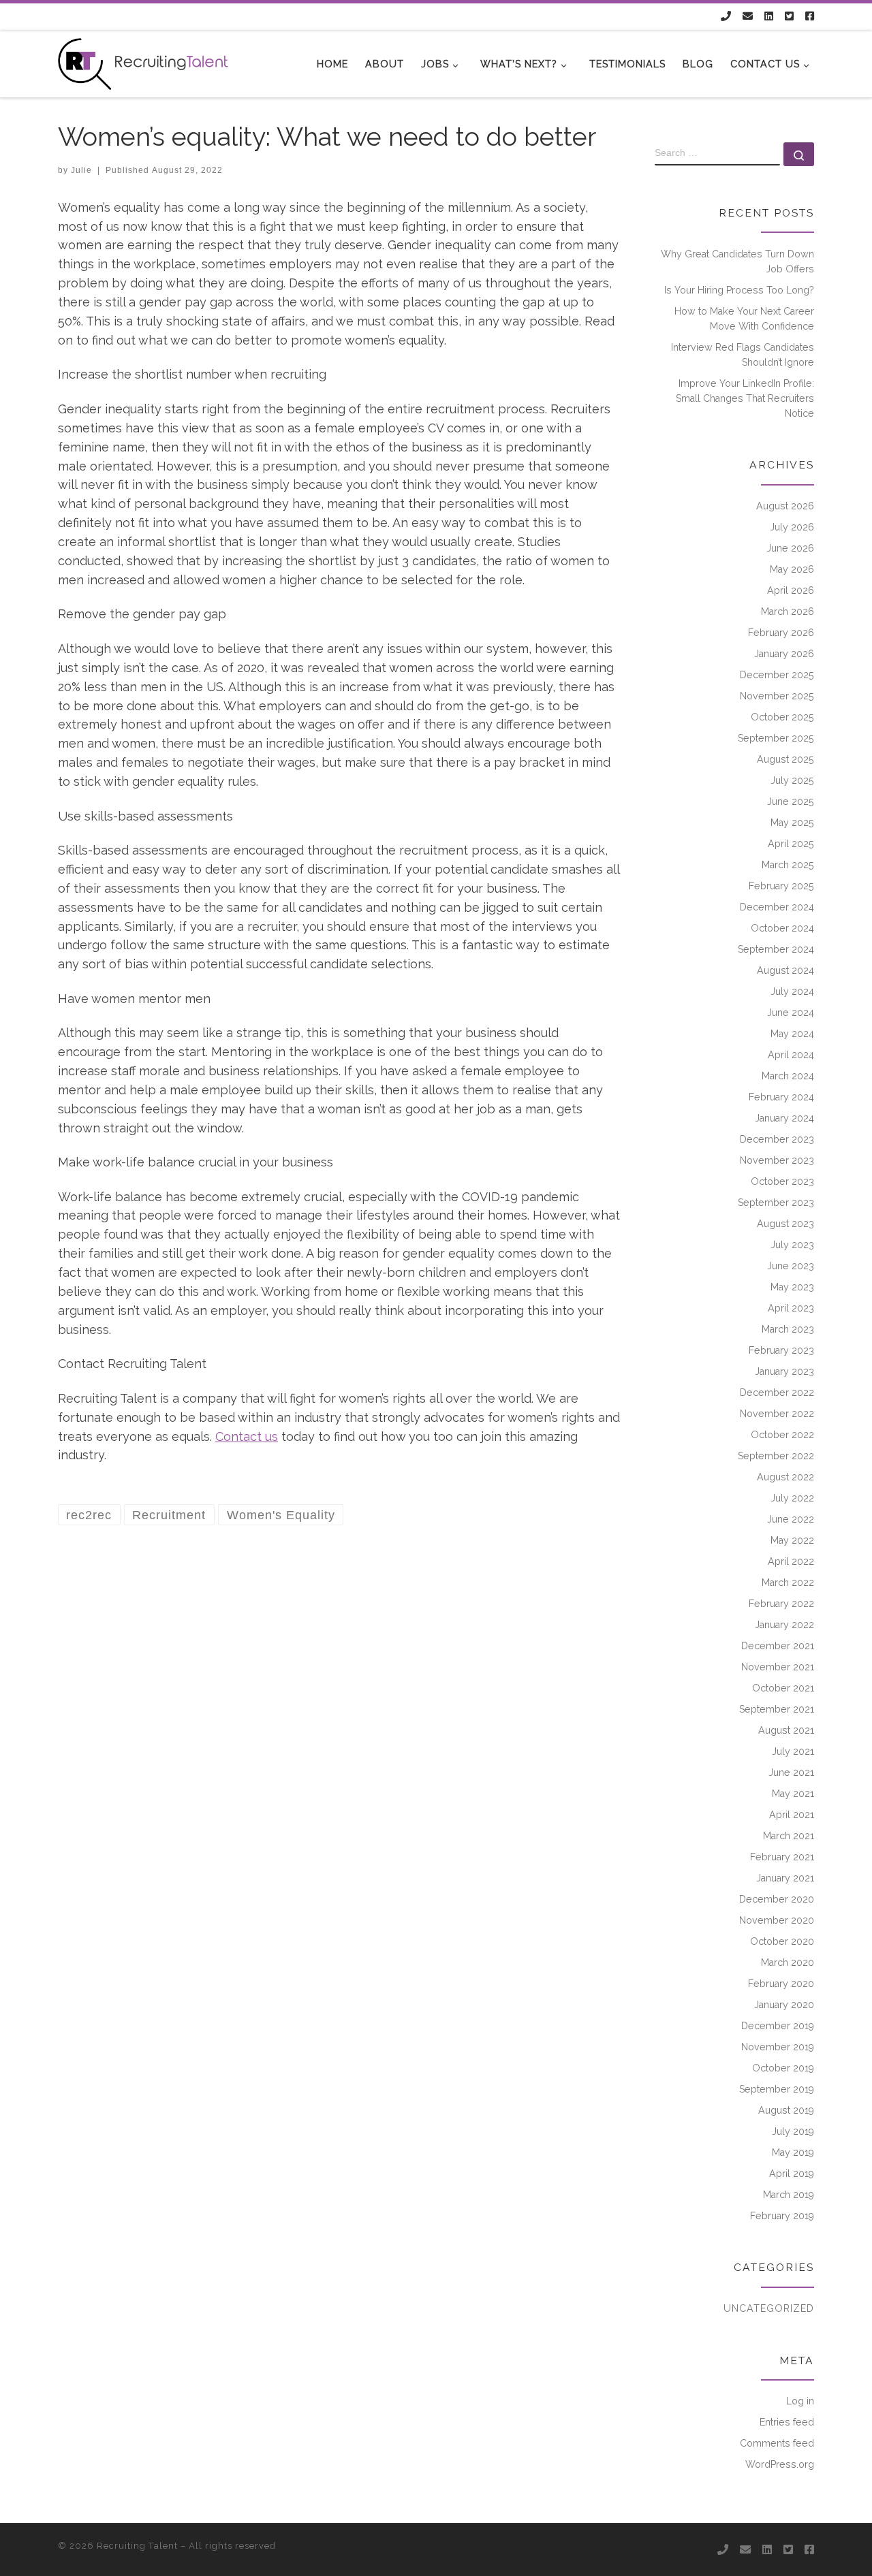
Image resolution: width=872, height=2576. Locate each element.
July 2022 (792, 1498)
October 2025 (782, 717)
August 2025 (785, 759)
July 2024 (792, 991)
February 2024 (781, 1097)
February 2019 (782, 2216)
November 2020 (777, 1920)
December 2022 (777, 1393)
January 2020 (784, 2005)
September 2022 (776, 1456)
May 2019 (793, 2152)
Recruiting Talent (137, 2546)
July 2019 (793, 2131)
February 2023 (781, 1350)
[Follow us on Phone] (726, 17)
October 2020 (782, 1941)
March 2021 (789, 1836)
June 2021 (791, 1772)
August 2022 (785, 1477)
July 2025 (792, 780)
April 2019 (792, 2174)
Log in (800, 2401)
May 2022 (792, 1540)
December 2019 (778, 2026)
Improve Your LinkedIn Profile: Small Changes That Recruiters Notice (745, 398)
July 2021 (793, 1751)
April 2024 (791, 1055)
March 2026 (788, 611)
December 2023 (777, 1139)
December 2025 (777, 675)
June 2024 (791, 1013)
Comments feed (777, 2443)
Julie (81, 170)
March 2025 (788, 865)
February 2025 (781, 886)
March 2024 (788, 1076)
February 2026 (781, 633)
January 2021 (785, 1878)
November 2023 (777, 1160)
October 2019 (783, 2068)
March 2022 (788, 1583)
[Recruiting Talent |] (143, 62)
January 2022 (784, 1625)
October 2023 (782, 1181)
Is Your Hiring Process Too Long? (739, 290)
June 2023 (791, 1266)
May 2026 (792, 569)
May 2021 (793, 1794)
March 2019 (789, 2195)
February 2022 (781, 1604)
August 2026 (785, 506)
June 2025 (791, 801)
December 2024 (777, 907)
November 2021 (778, 1667)
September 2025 (776, 738)
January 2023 (784, 1371)
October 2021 (783, 1688)
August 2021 (786, 1730)
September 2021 (777, 1709)
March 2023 (788, 1329)
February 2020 (781, 1984)
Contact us (247, 1436)
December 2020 (777, 1899)
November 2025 (777, 696)
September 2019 (777, 2089)
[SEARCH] (717, 154)
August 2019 (786, 2110)
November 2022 (777, 1414)
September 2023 (776, 1203)
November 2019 (778, 2047)
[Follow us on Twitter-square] (789, 17)
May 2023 (792, 1287)
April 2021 (792, 1815)
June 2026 (790, 548)
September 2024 (776, 949)
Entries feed (787, 2422)
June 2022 (791, 1519)
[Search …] (799, 154)
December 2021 (778, 1646)
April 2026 (791, 590)
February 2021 (782, 1857)
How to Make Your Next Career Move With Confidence (744, 319)
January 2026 (784, 654)
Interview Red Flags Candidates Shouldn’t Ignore (743, 355)
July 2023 (792, 1245)
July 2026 (792, 527)
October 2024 (782, 928)
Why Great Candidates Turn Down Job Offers (737, 261)
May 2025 (792, 823)
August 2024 (785, 970)
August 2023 (785, 1224)
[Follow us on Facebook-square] (810, 17)
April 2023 (791, 1308)
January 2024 (784, 1118)
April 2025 (791, 844)
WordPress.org (780, 2464)
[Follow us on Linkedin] (769, 17)
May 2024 (792, 1034)
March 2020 (788, 1962)
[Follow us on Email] (748, 17)
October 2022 (782, 1435)
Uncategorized (769, 2308)
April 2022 (791, 1561)
